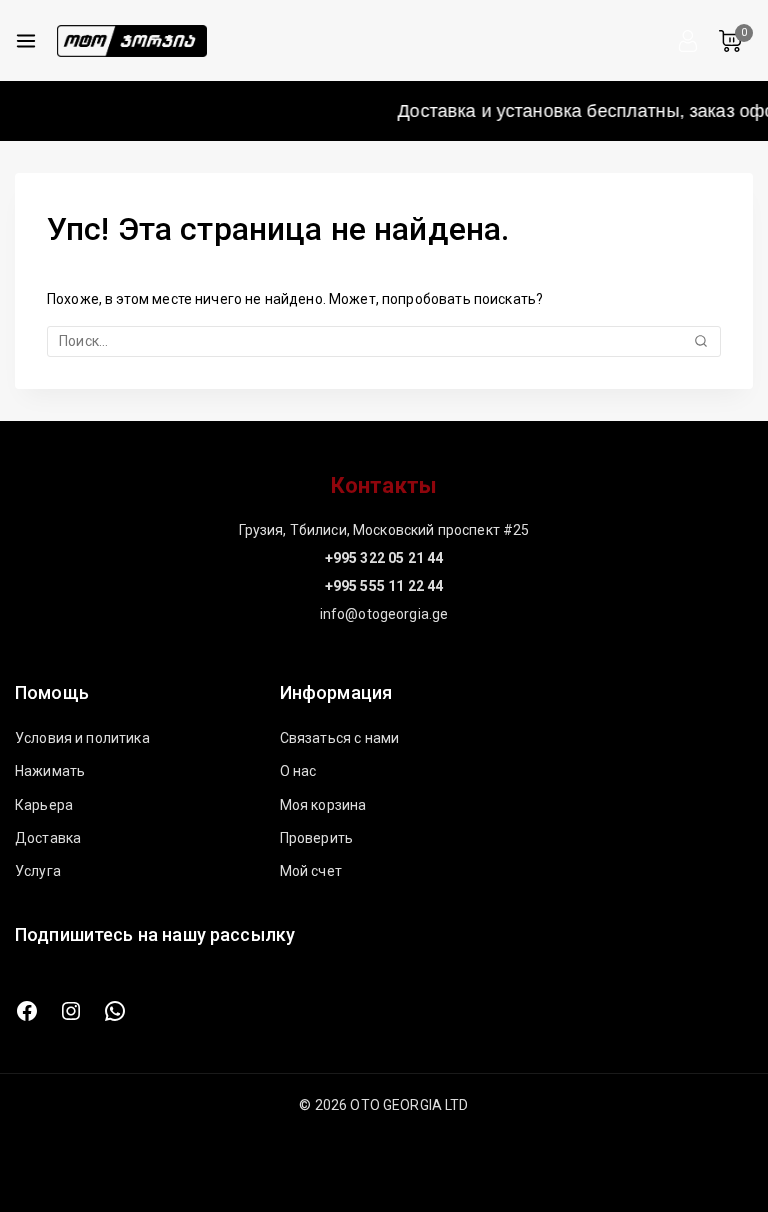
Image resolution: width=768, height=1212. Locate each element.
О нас (298, 771)
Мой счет (311, 871)
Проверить (316, 838)
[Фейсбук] (27, 1011)
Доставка (48, 838)
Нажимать (50, 771)
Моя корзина (323, 805)
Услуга (38, 871)
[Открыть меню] (26, 41)
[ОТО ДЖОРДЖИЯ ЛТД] (132, 41)
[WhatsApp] (115, 1011)
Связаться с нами (339, 738)
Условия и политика (82, 738)
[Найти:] (384, 341)
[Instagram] (71, 1011)
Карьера (44, 805)
